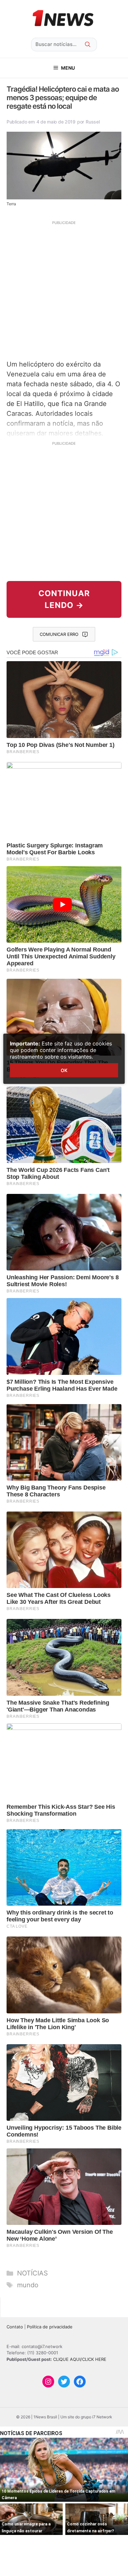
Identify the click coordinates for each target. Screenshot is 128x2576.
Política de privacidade (50, 2327)
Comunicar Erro (59, 634)
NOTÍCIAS (32, 2273)
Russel (93, 122)
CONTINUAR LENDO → (64, 599)
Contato (15, 2327)
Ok (64, 1070)
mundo (28, 2285)
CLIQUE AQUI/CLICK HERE (80, 2359)
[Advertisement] (64, 289)
